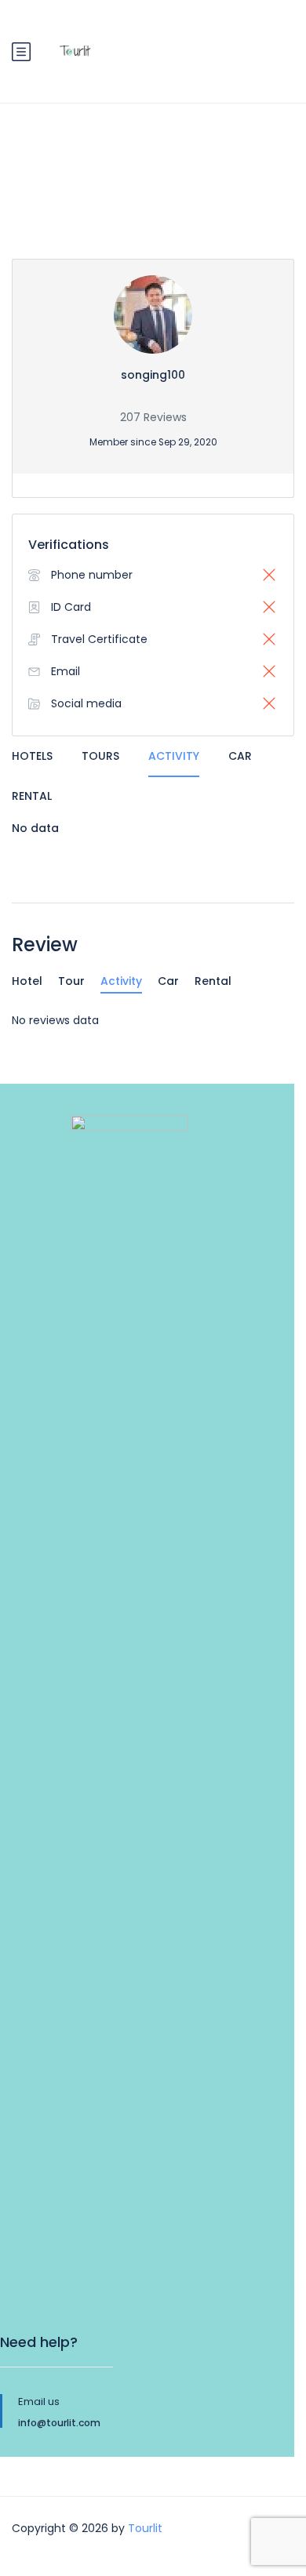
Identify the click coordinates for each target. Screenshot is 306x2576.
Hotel (27, 981)
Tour (71, 981)
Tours (100, 756)
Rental (32, 796)
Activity (174, 756)
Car (240, 756)
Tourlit (145, 2528)
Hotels (32, 756)
